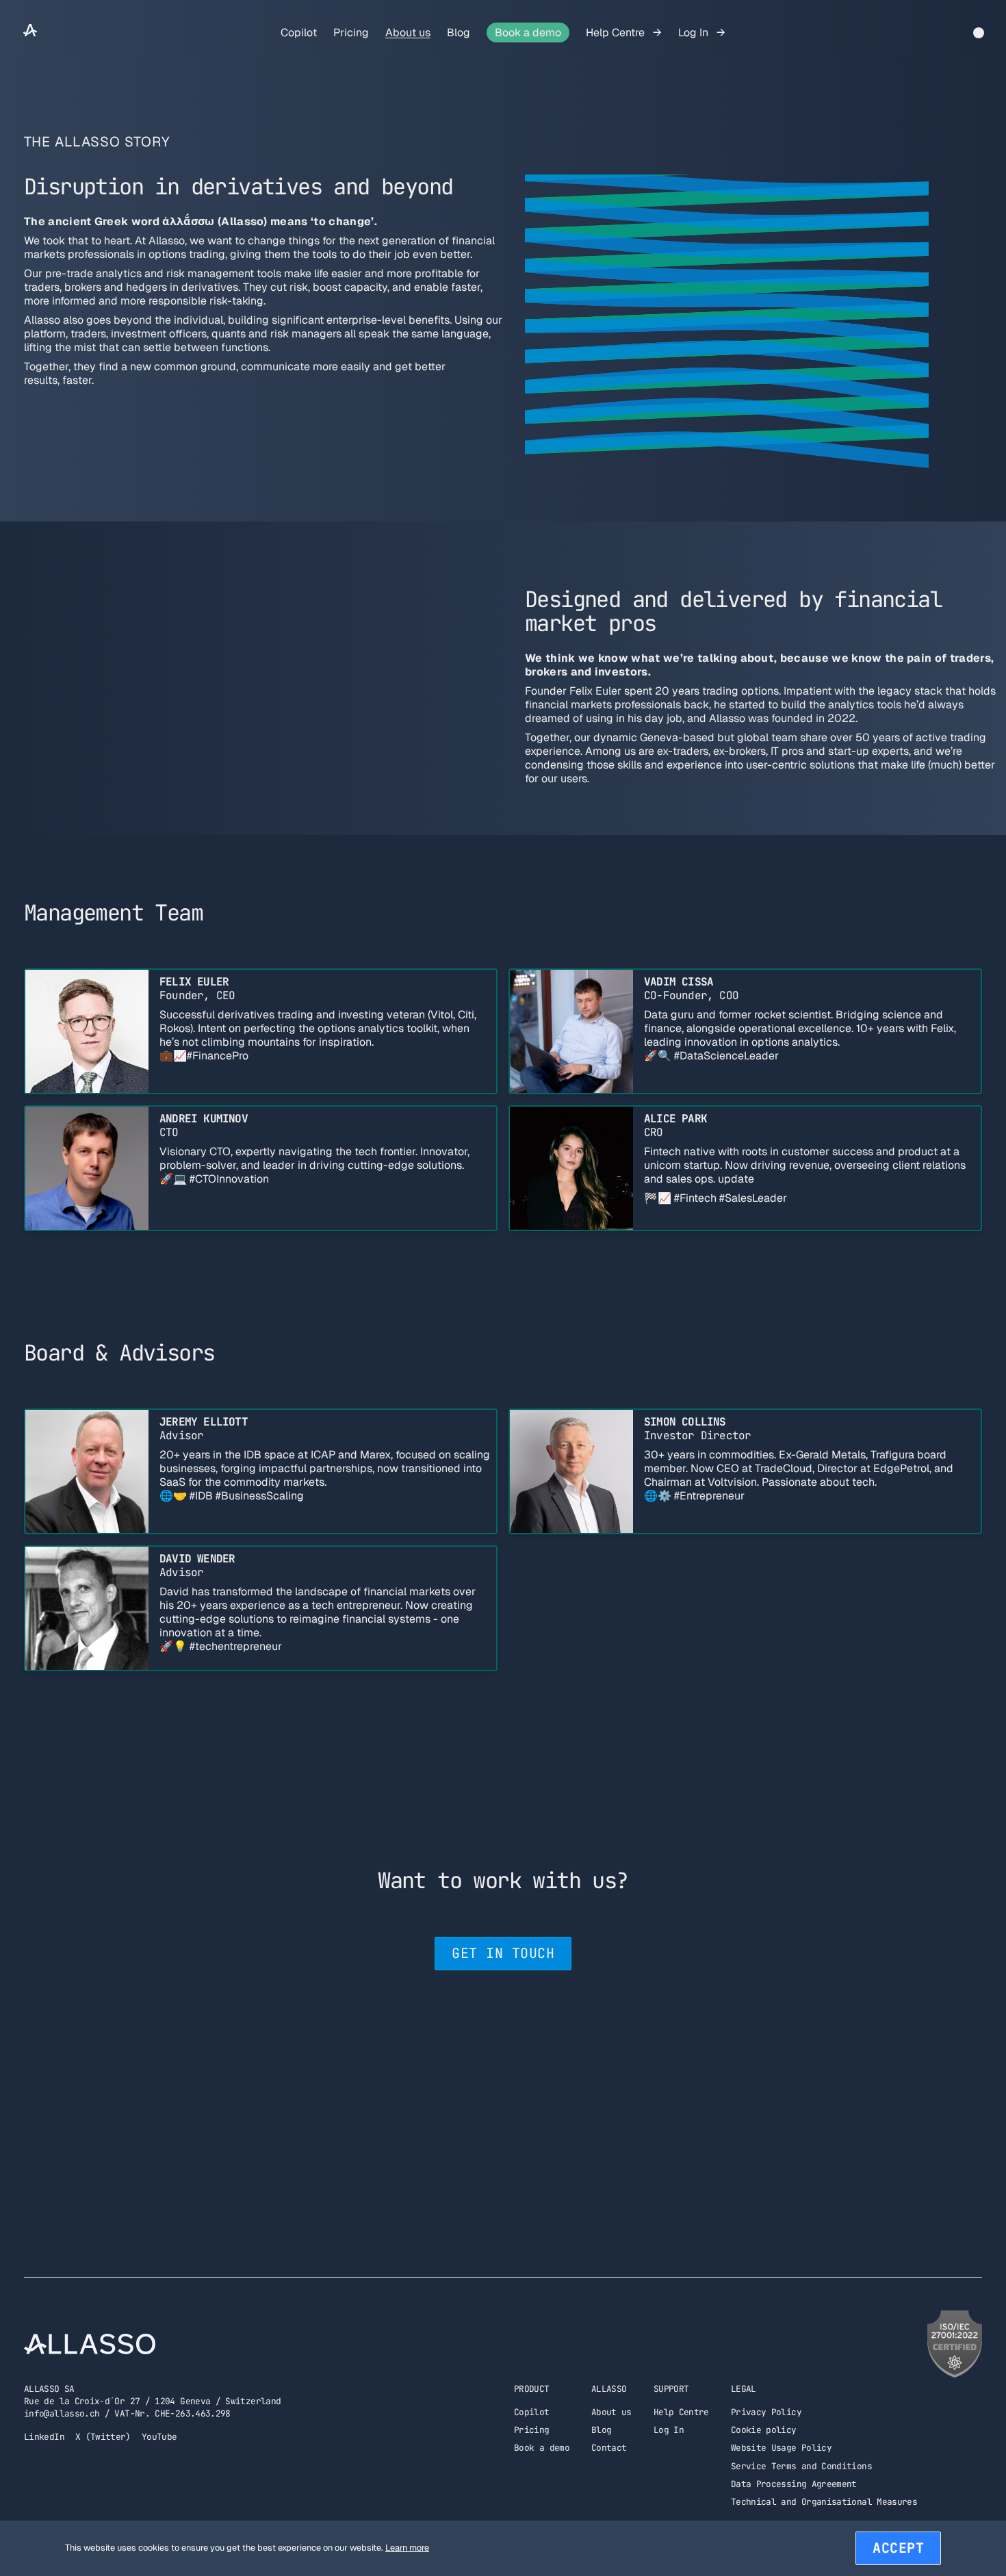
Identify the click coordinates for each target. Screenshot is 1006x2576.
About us (408, 33)
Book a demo (528, 33)
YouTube (159, 2437)
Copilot (299, 33)
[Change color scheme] (979, 33)
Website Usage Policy (781, 2448)
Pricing (351, 33)
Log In (695, 33)
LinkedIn (44, 2437)
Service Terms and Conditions (801, 2466)
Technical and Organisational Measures (824, 2502)
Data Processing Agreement (794, 2484)
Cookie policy (764, 2430)
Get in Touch (503, 1953)
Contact (609, 2448)
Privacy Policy (766, 2412)
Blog (459, 33)
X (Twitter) (103, 2437)
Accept (898, 2548)
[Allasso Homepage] (30, 33)
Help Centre (617, 33)
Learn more (407, 2548)
